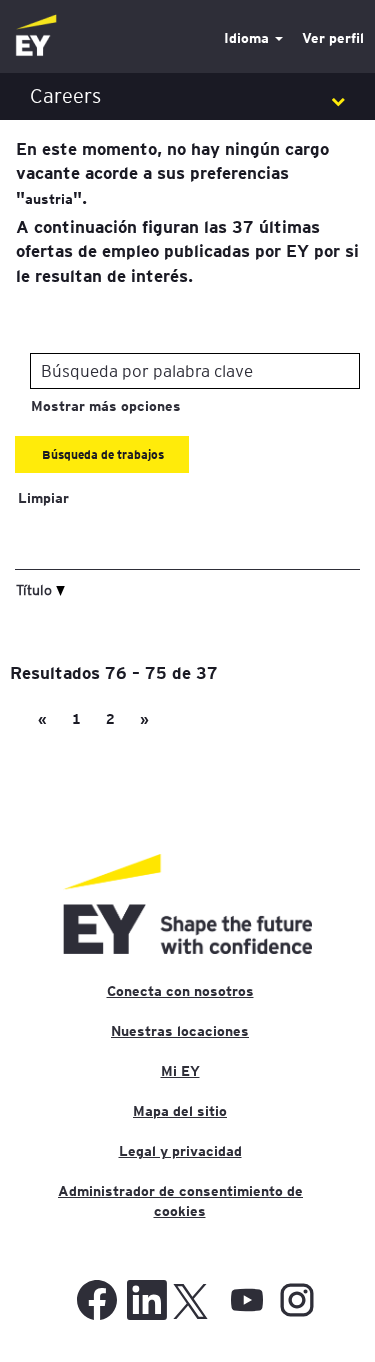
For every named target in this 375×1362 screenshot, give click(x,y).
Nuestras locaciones (180, 1031)
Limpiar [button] (43, 498)
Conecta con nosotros (180, 991)
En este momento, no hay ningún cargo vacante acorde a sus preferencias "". (172, 172)
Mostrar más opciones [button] (106, 406)
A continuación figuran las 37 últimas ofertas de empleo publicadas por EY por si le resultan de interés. (187, 250)
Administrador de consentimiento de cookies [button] (180, 1201)
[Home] (36, 36)
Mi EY (180, 1071)
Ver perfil (333, 38)
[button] (187, 96)
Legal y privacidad (180, 1151)
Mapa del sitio (180, 1111)
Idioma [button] (248, 38)
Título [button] (36, 589)
